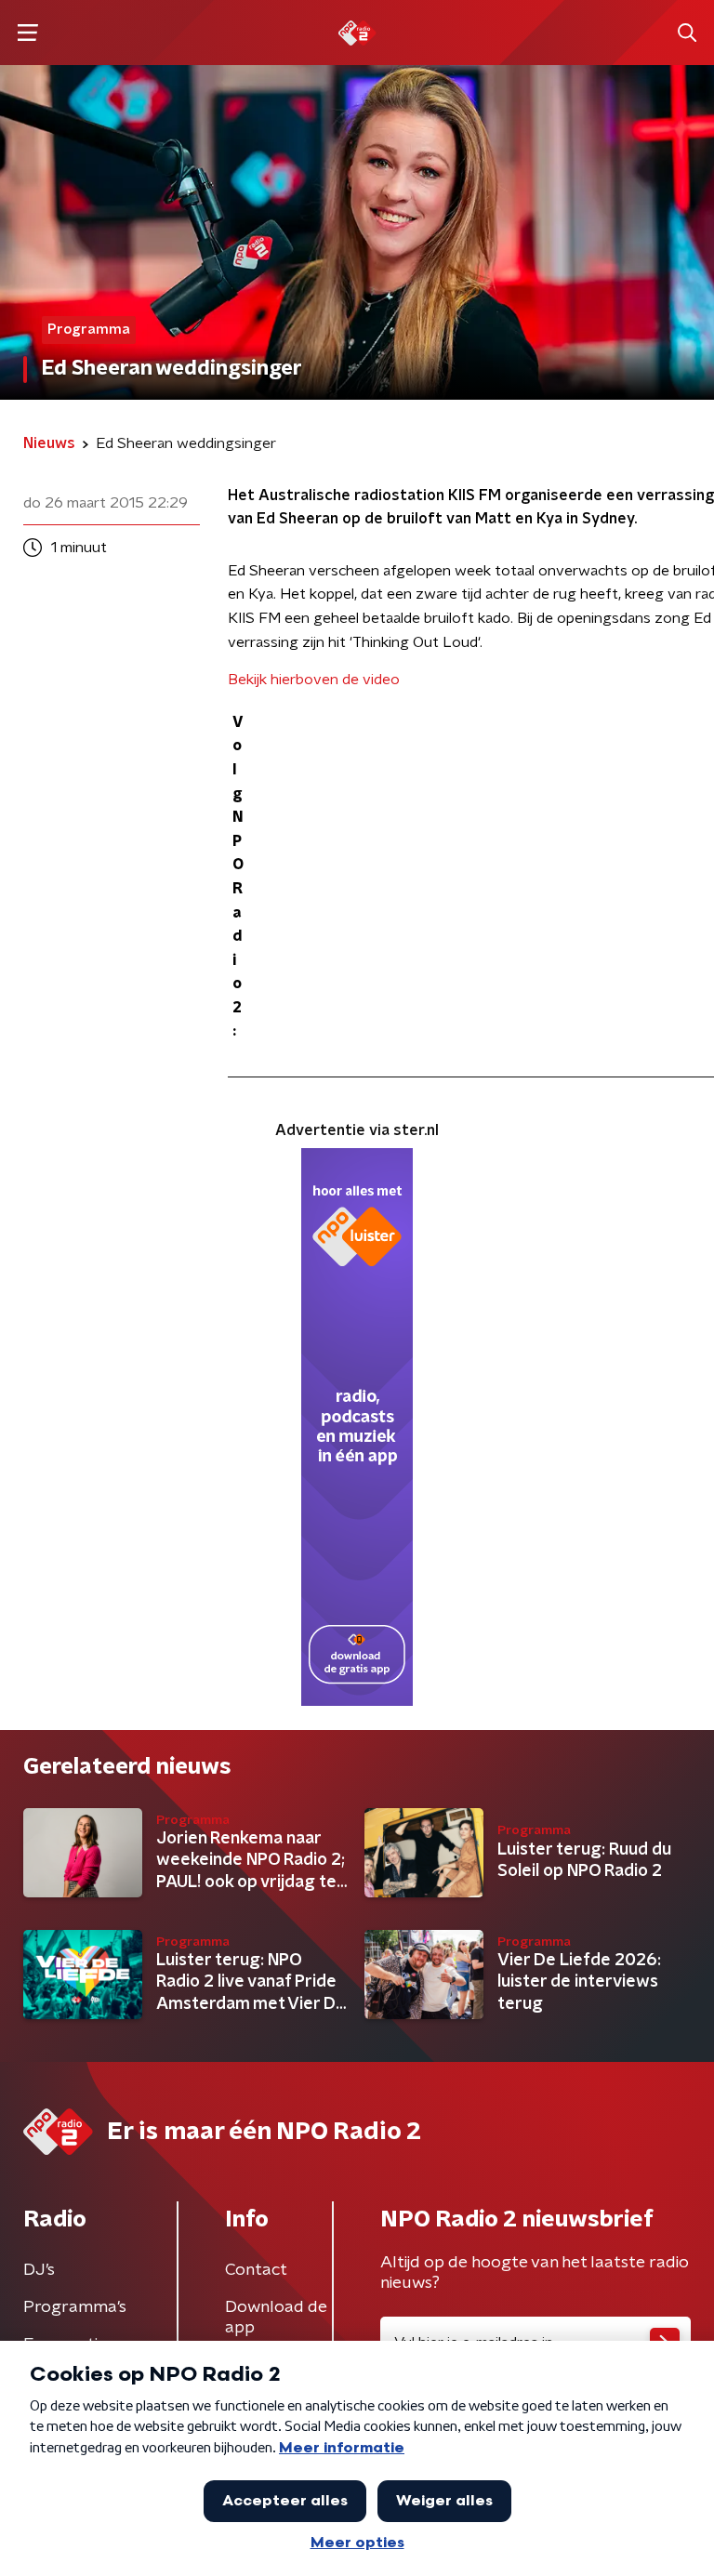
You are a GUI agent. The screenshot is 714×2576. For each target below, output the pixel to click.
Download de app (276, 2318)
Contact (256, 2270)
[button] (27, 33)
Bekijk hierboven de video (314, 680)
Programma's (75, 2307)
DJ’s (39, 2270)
